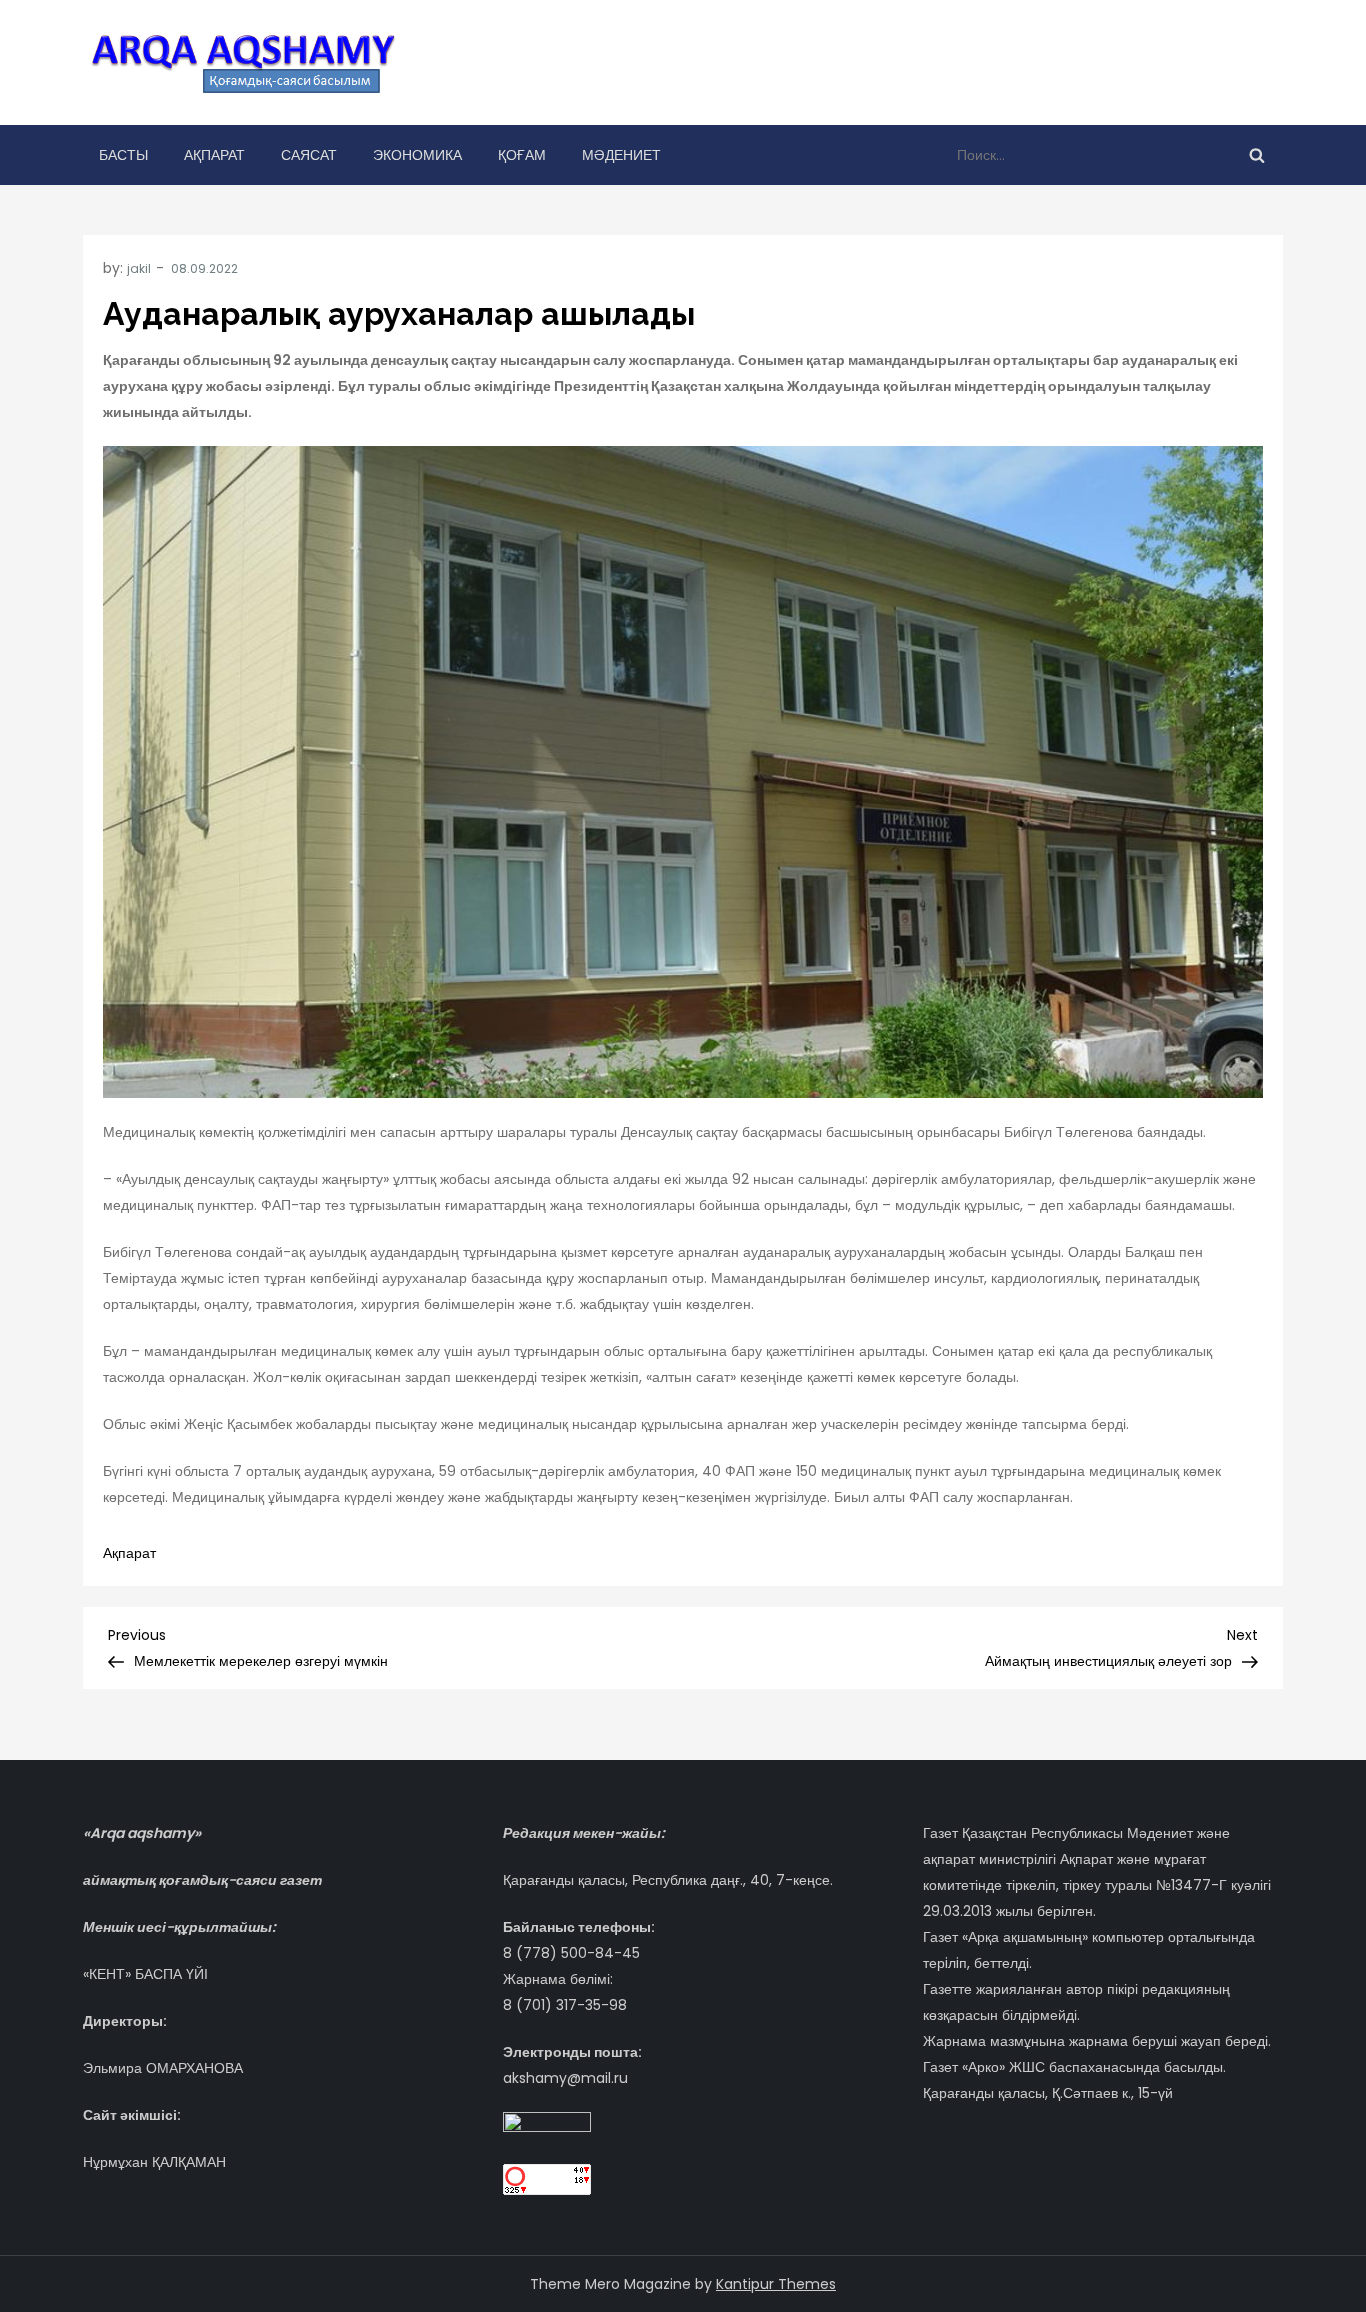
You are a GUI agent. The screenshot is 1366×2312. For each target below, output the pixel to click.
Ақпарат (214, 155)
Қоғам (522, 155)
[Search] (1257, 155)
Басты (123, 155)
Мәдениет (621, 155)
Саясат (309, 155)
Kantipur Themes (776, 2284)
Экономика (417, 155)
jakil (139, 268)
